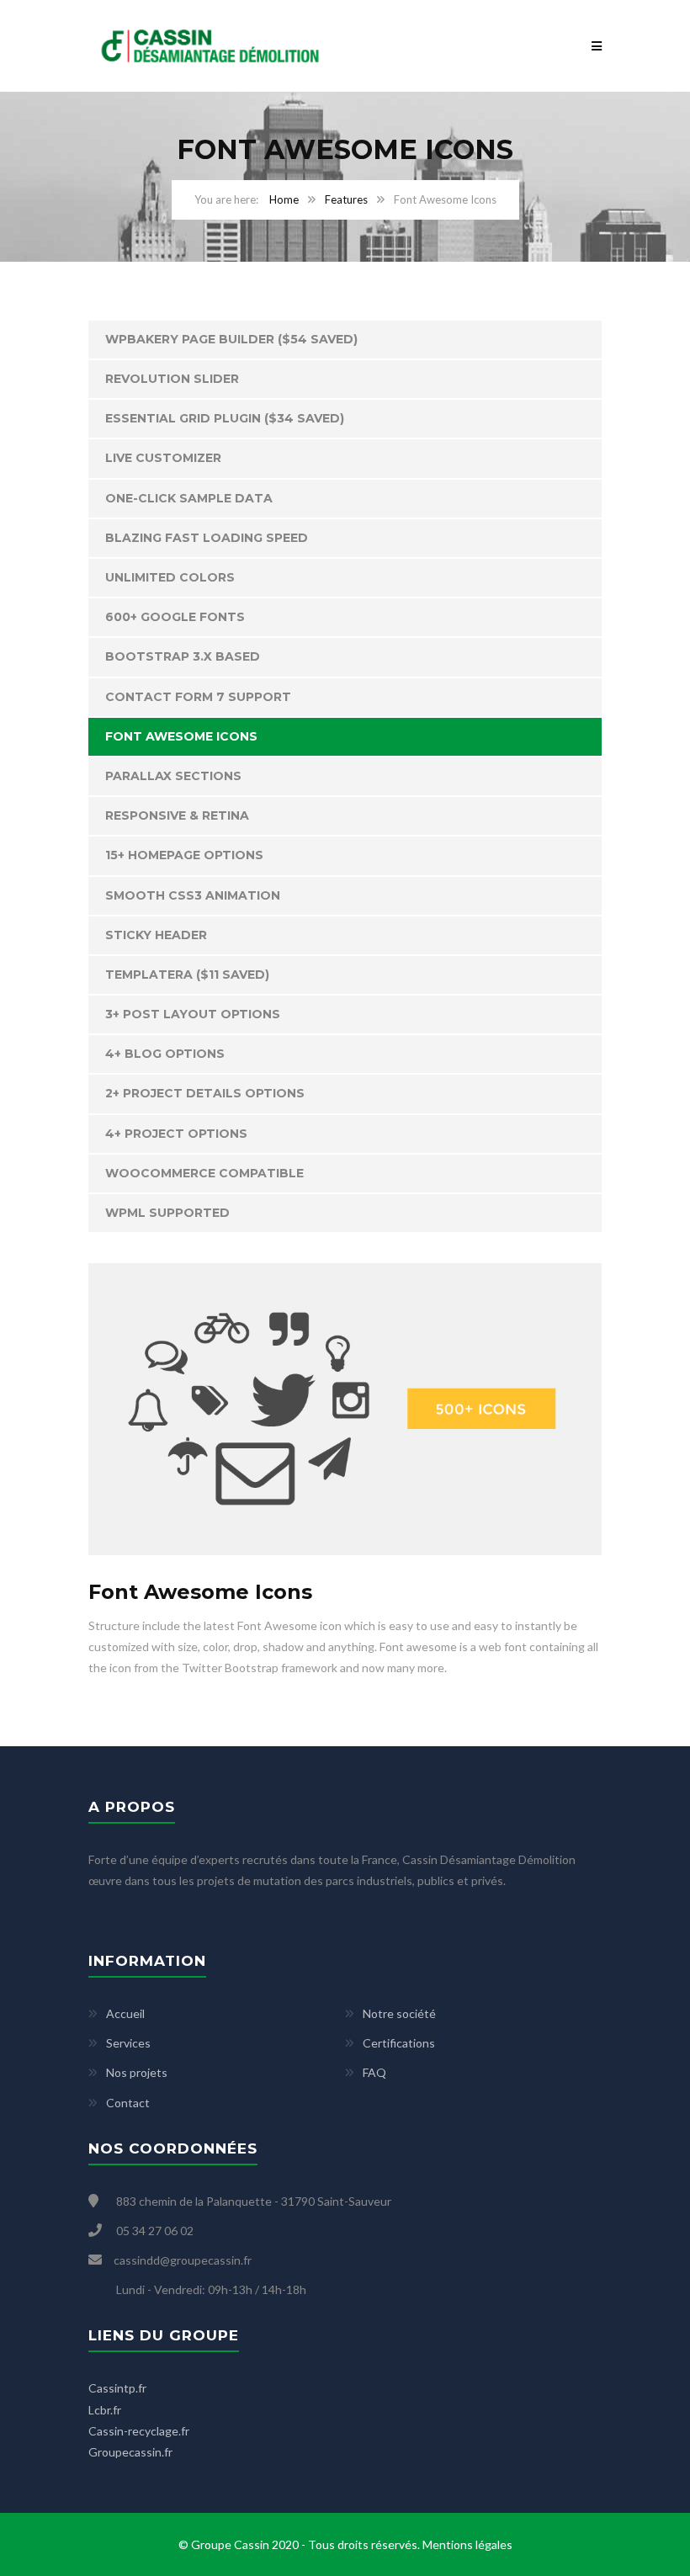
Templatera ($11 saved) (187, 975)
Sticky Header (156, 935)
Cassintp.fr (117, 2388)
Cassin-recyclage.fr (139, 2431)
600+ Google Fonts (175, 617)
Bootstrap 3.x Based (183, 656)
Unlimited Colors (170, 577)
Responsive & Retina (177, 815)
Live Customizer (163, 458)
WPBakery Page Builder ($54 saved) (231, 339)
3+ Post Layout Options (193, 1014)
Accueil (125, 2013)
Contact (128, 2103)
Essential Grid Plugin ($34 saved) (225, 418)
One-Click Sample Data (189, 498)
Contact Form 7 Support (198, 697)
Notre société (399, 2013)
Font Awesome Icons (181, 736)
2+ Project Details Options (205, 1093)
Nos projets (137, 2072)
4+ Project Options (176, 1134)
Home (284, 199)
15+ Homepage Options (184, 855)
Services (128, 2043)
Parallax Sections (173, 776)
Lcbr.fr (105, 2410)
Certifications (399, 2043)
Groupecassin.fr (130, 2452)
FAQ (374, 2072)
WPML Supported (167, 1213)
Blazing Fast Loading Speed (207, 538)
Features (346, 199)
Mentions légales (467, 2544)
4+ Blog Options (165, 1054)
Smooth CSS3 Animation (193, 895)
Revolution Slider (172, 379)
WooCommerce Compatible (204, 1173)
